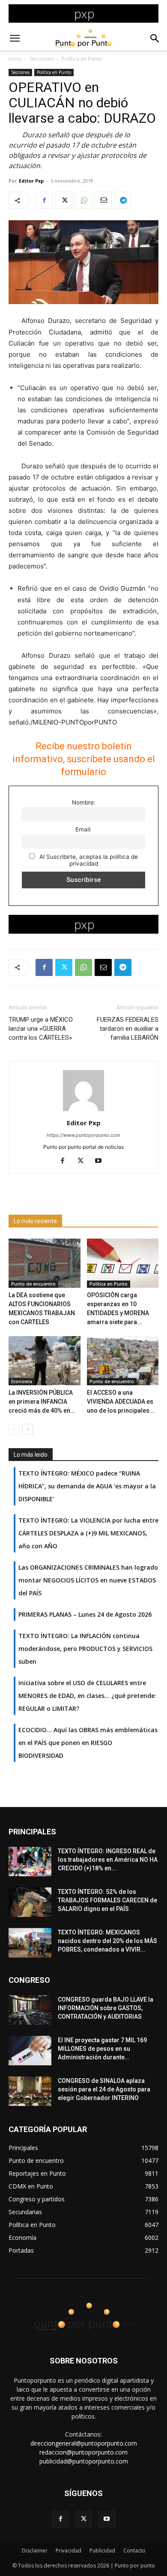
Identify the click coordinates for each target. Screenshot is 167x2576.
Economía (22, 1381)
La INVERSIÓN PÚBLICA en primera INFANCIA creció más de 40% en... (42, 1402)
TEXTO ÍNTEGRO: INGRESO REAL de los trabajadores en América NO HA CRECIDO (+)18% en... (108, 1860)
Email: (83, 829)
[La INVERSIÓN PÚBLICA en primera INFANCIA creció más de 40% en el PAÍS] (45, 1361)
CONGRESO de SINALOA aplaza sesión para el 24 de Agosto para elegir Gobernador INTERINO (104, 2089)
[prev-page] (14, 1429)
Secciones (42, 59)
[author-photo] (83, 1111)
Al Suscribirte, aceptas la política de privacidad (88, 860)
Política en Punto (82, 59)
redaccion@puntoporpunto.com (83, 2452)
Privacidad (69, 2551)
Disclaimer (35, 2551)
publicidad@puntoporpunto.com (84, 2461)
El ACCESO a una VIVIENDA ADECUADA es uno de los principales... (121, 1402)
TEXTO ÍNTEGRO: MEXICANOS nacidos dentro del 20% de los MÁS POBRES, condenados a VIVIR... (107, 1941)
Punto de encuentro (33, 1284)
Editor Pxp (31, 181)
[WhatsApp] (83, 200)
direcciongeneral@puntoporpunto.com (84, 2443)
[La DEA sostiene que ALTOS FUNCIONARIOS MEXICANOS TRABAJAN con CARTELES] (45, 1263)
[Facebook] (44, 200)
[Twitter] (64, 200)
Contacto (134, 2551)
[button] (15, 38)
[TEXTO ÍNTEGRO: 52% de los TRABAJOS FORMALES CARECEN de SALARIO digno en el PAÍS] (30, 1902)
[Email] (103, 200)
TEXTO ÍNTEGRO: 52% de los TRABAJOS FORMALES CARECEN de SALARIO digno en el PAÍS (107, 1900)
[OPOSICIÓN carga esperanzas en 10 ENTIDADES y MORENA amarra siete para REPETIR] (123, 1263)
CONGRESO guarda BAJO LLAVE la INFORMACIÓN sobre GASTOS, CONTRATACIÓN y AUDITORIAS (106, 2008)
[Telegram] (123, 200)
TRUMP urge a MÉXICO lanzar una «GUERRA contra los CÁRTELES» (41, 1029)
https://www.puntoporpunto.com (83, 1135)
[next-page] (28, 1429)
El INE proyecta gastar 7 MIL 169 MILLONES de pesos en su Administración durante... (102, 2049)
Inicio (15, 59)
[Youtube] (102, 1161)
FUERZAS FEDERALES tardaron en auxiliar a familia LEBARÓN (128, 1029)
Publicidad (102, 2551)
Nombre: (84, 802)
